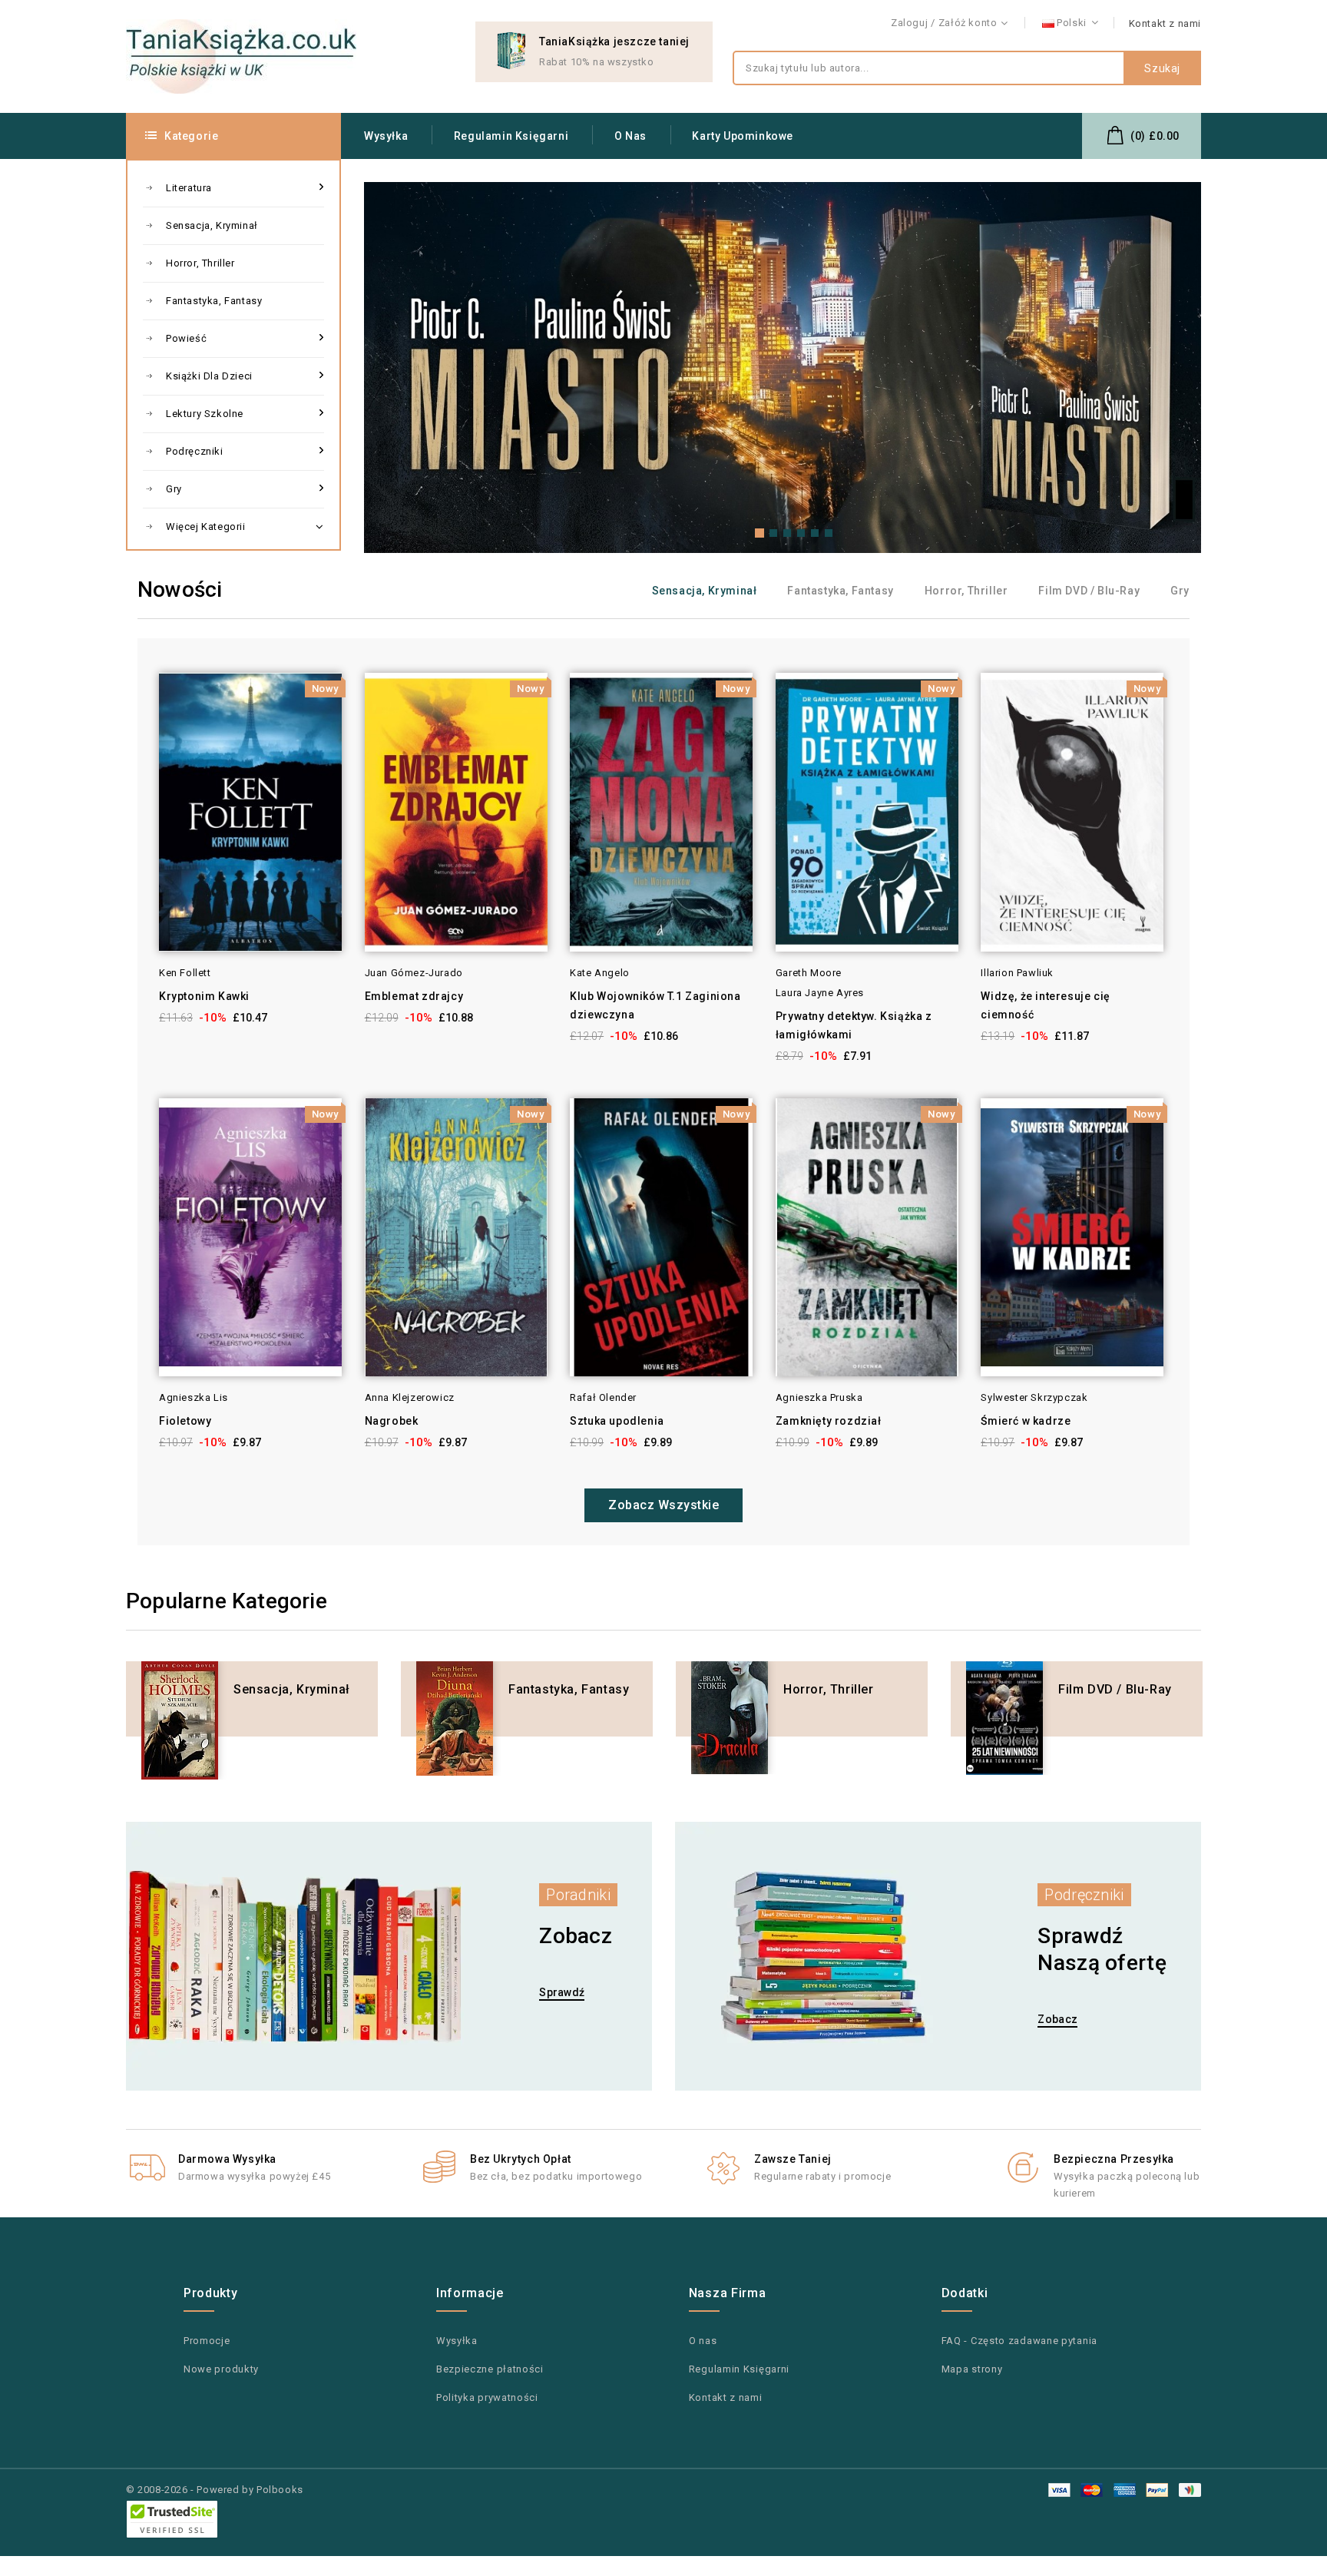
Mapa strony (972, 2369)
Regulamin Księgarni (511, 136)
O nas (630, 136)
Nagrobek (392, 1421)
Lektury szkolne (205, 414)
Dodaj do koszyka (175, 712)
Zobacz (1057, 2019)
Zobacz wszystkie (663, 1505)
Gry (174, 489)
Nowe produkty (221, 2369)
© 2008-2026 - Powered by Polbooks (215, 2490)
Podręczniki (195, 451)
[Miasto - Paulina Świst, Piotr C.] (783, 368)
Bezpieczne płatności (490, 2369)
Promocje (207, 2341)
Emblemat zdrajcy (414, 996)
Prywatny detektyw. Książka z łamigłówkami (854, 1025)
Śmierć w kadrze (1026, 1421)
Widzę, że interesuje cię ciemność (1045, 1005)
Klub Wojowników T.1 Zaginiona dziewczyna (655, 1005)
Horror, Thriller (200, 263)
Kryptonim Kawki (204, 996)
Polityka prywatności (487, 2397)
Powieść (186, 338)
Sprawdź (562, 1992)
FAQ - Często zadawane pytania (1019, 2341)
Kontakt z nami (1165, 23)
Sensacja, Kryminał (212, 225)
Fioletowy (185, 1421)
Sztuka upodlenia (617, 1421)
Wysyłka (386, 136)
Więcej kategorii (206, 526)
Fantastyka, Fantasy (214, 301)
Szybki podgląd (138, 712)
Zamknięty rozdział (829, 1421)
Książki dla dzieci (209, 376)
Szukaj (1162, 68)
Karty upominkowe (743, 136)
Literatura (189, 188)
